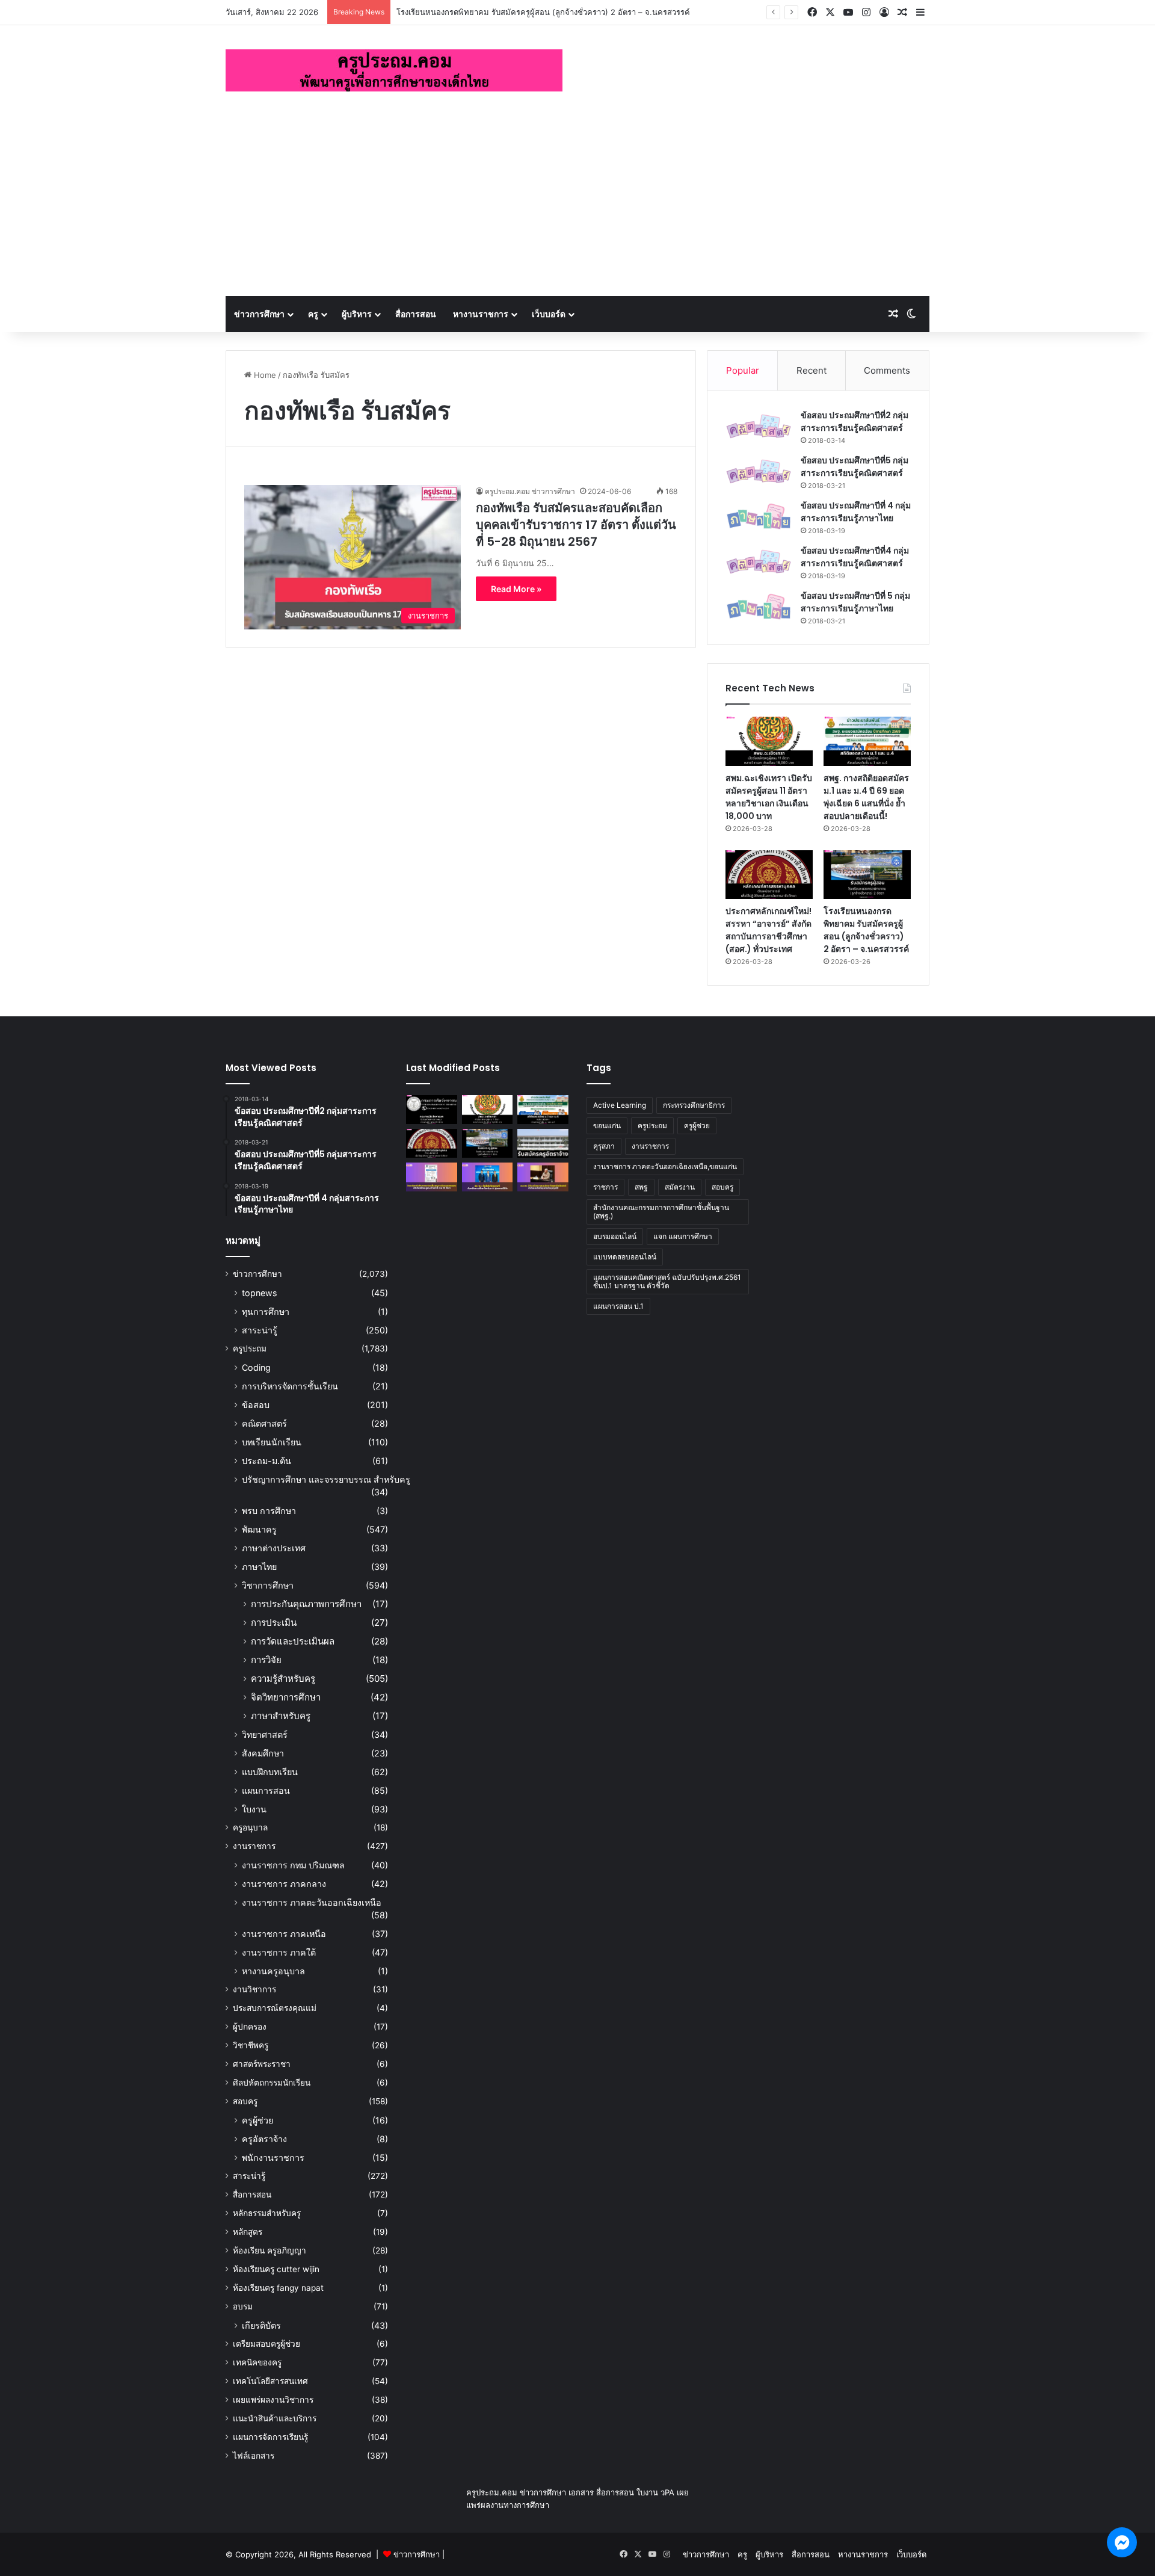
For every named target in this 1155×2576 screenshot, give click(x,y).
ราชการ (605, 1187)
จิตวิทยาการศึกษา (286, 1697)
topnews (259, 1293)
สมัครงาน (680, 1187)
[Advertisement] (577, 206)
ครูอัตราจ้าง (264, 2139)
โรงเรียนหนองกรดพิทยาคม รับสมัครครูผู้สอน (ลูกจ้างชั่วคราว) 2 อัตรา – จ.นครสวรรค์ (543, 12)
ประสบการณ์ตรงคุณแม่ (275, 2008)
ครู (313, 314)
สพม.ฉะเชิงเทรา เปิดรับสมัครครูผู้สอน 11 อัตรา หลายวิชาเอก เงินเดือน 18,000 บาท (769, 797)
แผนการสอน (266, 1790)
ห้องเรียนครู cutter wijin (276, 2269)
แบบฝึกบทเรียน (270, 1772)
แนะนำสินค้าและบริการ (275, 2418)
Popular (743, 370)
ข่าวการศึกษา (259, 314)
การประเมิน (274, 1623)
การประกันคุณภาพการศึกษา (306, 1604)
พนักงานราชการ (273, 2157)
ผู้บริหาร (357, 314)
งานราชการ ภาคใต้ (279, 1952)
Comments (887, 370)
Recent (812, 370)
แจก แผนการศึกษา (683, 1236)
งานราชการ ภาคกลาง (284, 1884)
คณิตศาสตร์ (264, 1423)
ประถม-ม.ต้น (266, 1461)
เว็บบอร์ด (549, 314)
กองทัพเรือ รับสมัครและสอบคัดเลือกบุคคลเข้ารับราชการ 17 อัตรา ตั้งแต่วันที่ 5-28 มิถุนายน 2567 (576, 525)
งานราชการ (254, 1846)
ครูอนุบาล (250, 1827)
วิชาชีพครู (251, 2045)
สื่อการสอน (416, 314)
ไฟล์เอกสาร (254, 2456)
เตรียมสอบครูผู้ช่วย (266, 2344)
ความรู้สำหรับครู (283, 1679)
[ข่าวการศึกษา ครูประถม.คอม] (394, 70)
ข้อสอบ (256, 1405)
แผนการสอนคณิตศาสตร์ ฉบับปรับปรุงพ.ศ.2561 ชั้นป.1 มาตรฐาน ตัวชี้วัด (667, 1281)
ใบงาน (254, 1809)
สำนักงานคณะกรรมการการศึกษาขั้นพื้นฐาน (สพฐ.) (661, 1212)
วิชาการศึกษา (268, 1585)
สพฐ (641, 1187)
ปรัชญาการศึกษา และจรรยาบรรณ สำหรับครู (326, 1479)
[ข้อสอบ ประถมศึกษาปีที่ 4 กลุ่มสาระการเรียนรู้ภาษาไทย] (759, 517)
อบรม (243, 2306)
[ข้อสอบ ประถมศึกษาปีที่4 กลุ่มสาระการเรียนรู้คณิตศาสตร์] (759, 562)
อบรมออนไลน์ (615, 1236)
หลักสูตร (248, 2232)
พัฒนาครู (259, 1529)
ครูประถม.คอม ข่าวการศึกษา (530, 491)
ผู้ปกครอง (250, 2027)
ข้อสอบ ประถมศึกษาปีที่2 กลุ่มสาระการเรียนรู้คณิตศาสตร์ (855, 422)
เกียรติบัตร (261, 2325)
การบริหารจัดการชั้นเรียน (290, 1386)
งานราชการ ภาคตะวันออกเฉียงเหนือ (312, 1902)
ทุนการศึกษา (266, 1311)
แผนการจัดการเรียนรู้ (270, 2437)
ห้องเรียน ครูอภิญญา (269, 2250)
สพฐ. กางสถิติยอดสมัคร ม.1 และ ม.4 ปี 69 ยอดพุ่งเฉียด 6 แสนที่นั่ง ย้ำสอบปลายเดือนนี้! (866, 797)
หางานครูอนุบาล (273, 1971)
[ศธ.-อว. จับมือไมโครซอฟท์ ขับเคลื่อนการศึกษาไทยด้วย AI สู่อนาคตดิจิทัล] (488, 1177)
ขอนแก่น (607, 1126)
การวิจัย (266, 1660)
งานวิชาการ (254, 1989)
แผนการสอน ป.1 (618, 1306)
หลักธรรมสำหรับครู (267, 2213)
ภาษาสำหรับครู (281, 1716)
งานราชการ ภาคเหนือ (284, 1934)
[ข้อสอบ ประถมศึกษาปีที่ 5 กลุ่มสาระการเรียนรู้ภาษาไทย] (759, 607)
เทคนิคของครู (257, 2362)
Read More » (516, 589)
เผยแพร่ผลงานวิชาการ (273, 2400)
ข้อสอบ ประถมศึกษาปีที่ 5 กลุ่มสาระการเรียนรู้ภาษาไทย (855, 602)
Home (264, 375)
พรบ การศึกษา (269, 1511)
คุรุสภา (604, 1146)
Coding (256, 1367)
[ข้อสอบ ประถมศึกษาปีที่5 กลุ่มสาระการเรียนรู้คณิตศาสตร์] (759, 471)
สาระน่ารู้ (260, 1330)
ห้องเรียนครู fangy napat (278, 2288)
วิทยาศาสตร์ (265, 1734)
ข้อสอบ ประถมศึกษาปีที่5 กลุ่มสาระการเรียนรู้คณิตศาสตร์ (855, 467)
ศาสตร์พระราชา (262, 2064)
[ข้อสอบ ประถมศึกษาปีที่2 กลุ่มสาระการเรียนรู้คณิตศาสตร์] (759, 426)
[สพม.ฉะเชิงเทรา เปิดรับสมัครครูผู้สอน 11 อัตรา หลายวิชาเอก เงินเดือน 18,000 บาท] (769, 741)
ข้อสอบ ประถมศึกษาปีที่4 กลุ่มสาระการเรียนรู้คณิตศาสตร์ (855, 557)
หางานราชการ (481, 314)
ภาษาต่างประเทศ (274, 1548)
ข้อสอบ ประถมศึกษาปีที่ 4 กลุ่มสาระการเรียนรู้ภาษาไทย (856, 512)
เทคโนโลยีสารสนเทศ (270, 2381)
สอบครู (245, 2101)
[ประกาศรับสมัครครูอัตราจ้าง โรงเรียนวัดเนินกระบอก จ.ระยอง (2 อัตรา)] (543, 1143)
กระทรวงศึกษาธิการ (694, 1105)
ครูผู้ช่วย (257, 2120)
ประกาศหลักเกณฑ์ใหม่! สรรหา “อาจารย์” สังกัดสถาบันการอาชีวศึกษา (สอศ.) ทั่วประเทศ (768, 930)
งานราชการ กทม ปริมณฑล (293, 1865)
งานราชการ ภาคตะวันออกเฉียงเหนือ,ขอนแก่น (665, 1166)
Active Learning (620, 1105)
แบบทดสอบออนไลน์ (625, 1257)
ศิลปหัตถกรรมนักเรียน (272, 2083)
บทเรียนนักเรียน (272, 1442)
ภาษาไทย (259, 1567)
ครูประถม (250, 1348)
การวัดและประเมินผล (293, 1641)
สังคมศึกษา (263, 1753)
